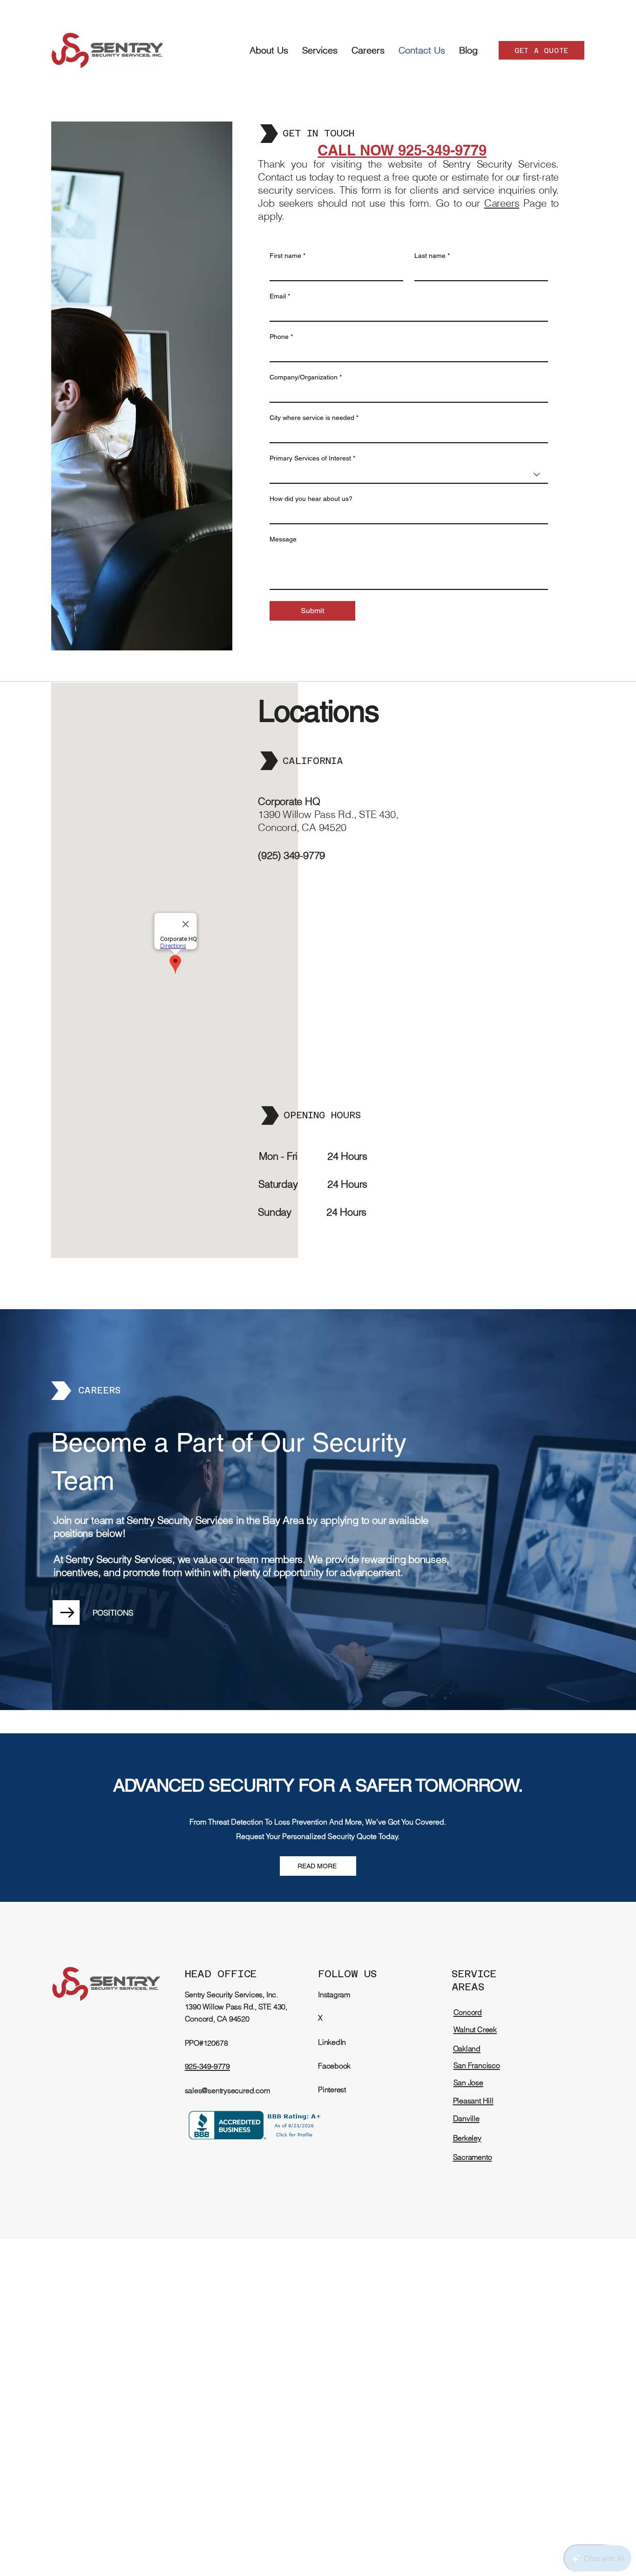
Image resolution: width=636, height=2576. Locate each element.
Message (283, 539)
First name (288, 256)
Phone (281, 337)
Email (280, 296)
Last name (432, 256)
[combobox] (409, 475)
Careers (502, 203)
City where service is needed (314, 418)
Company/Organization (306, 377)
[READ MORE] (66, 1613)
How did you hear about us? (311, 499)
